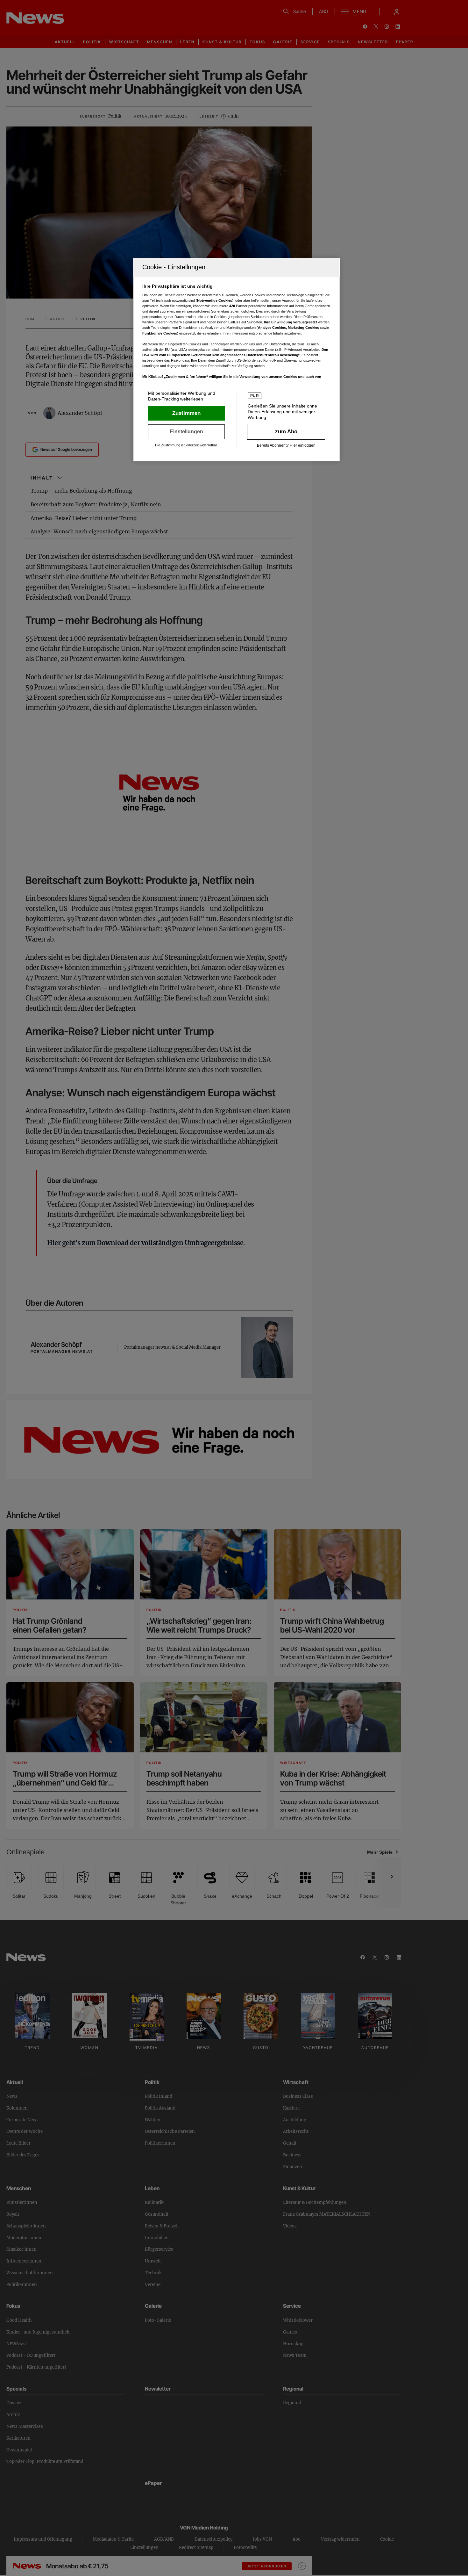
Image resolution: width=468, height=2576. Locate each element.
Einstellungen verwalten (186, 432)
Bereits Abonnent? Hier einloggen (286, 445)
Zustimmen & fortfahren (186, 413)
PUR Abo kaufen (286, 432)
